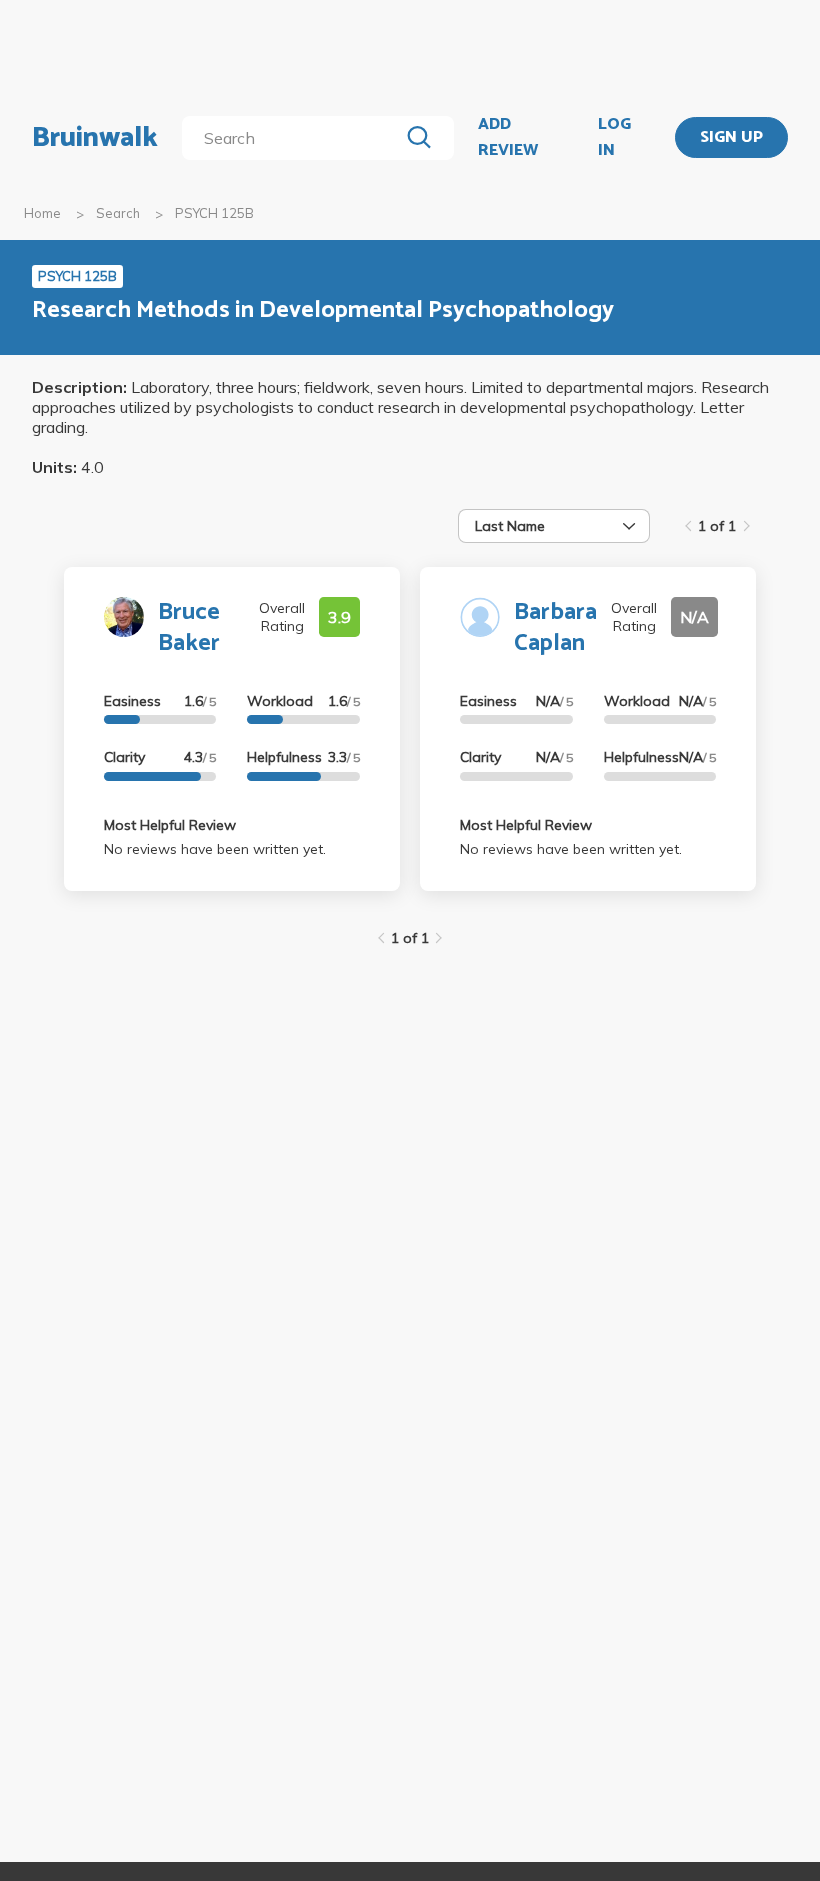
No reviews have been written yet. (215, 849)
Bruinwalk (95, 138)
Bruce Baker (189, 628)
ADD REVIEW (508, 137)
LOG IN (614, 137)
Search (118, 213)
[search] (294, 138)
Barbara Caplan (555, 628)
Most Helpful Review (170, 825)
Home (42, 213)
